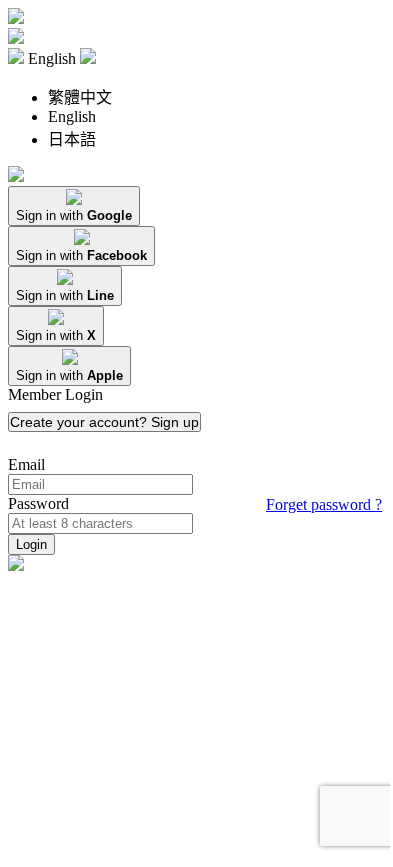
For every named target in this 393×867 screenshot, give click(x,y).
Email (26, 464)
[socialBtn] (74, 206)
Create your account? (104, 422)
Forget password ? (324, 504)
